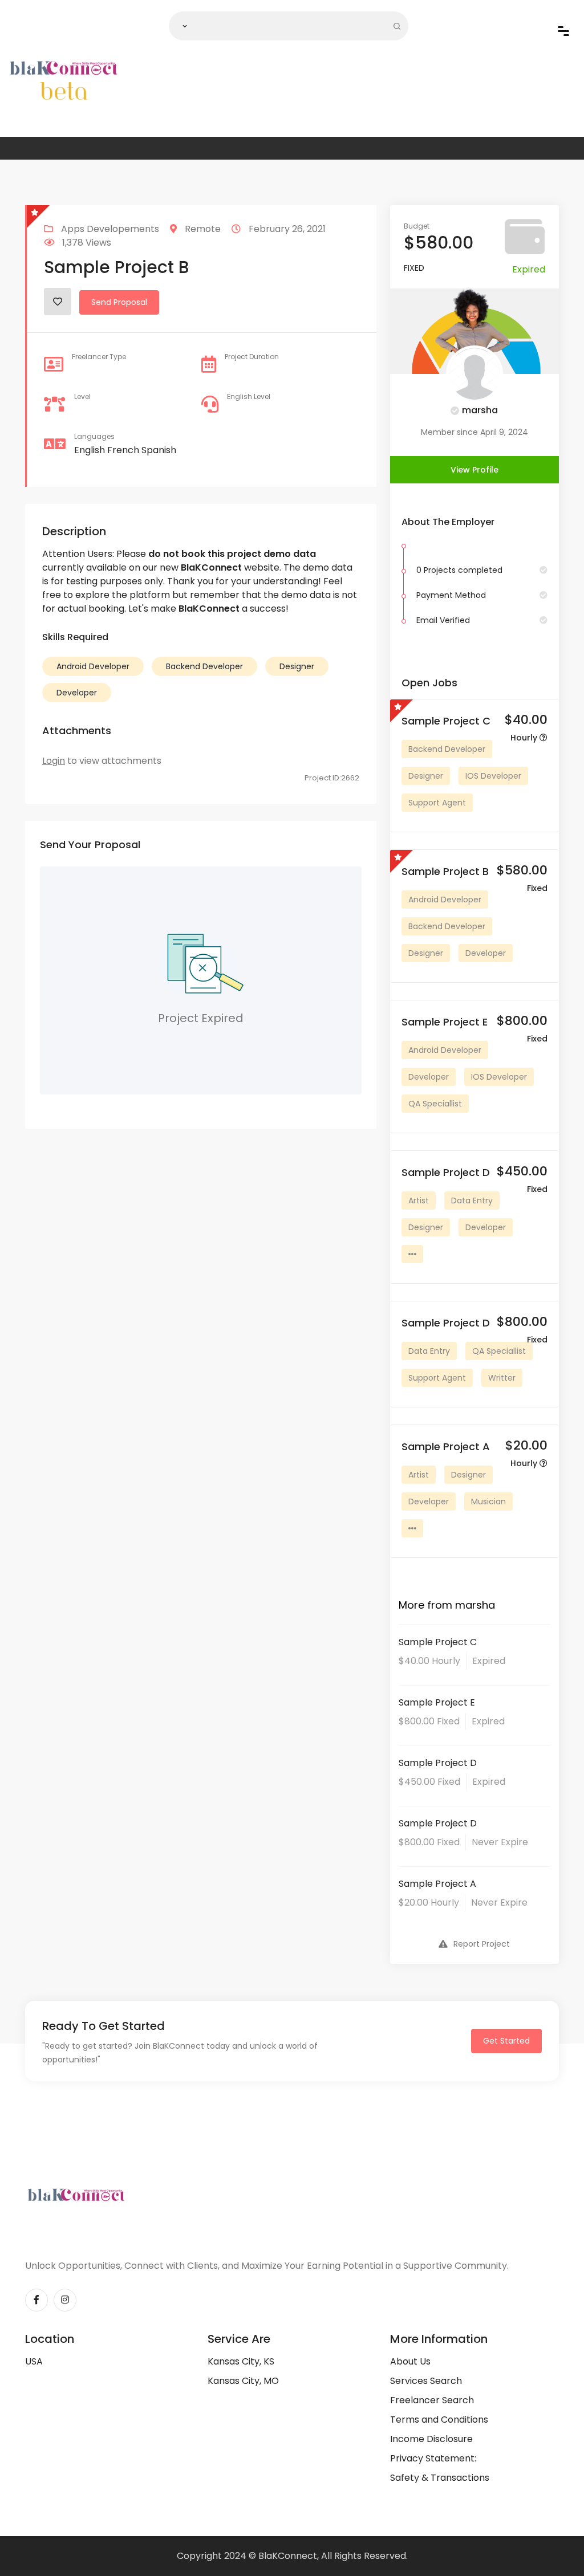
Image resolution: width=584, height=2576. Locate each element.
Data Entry (472, 1200)
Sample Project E (437, 1702)
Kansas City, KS (241, 2361)
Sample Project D (438, 1763)
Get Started (506, 2041)
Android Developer (93, 666)
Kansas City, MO (243, 2381)
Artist (419, 1200)
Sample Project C (438, 1642)
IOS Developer (493, 776)
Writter (502, 1378)
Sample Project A (437, 1884)
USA (34, 2361)
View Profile (474, 470)
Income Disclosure (431, 2439)
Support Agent (437, 803)
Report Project (482, 1944)
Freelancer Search (432, 2400)
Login (54, 761)
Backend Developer (204, 666)
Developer (77, 693)
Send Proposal (119, 302)
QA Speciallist (435, 1104)
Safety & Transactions (440, 2478)
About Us (410, 2361)
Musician (488, 1501)
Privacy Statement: (433, 2458)
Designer (297, 666)
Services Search (426, 2381)
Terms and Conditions (439, 2420)
